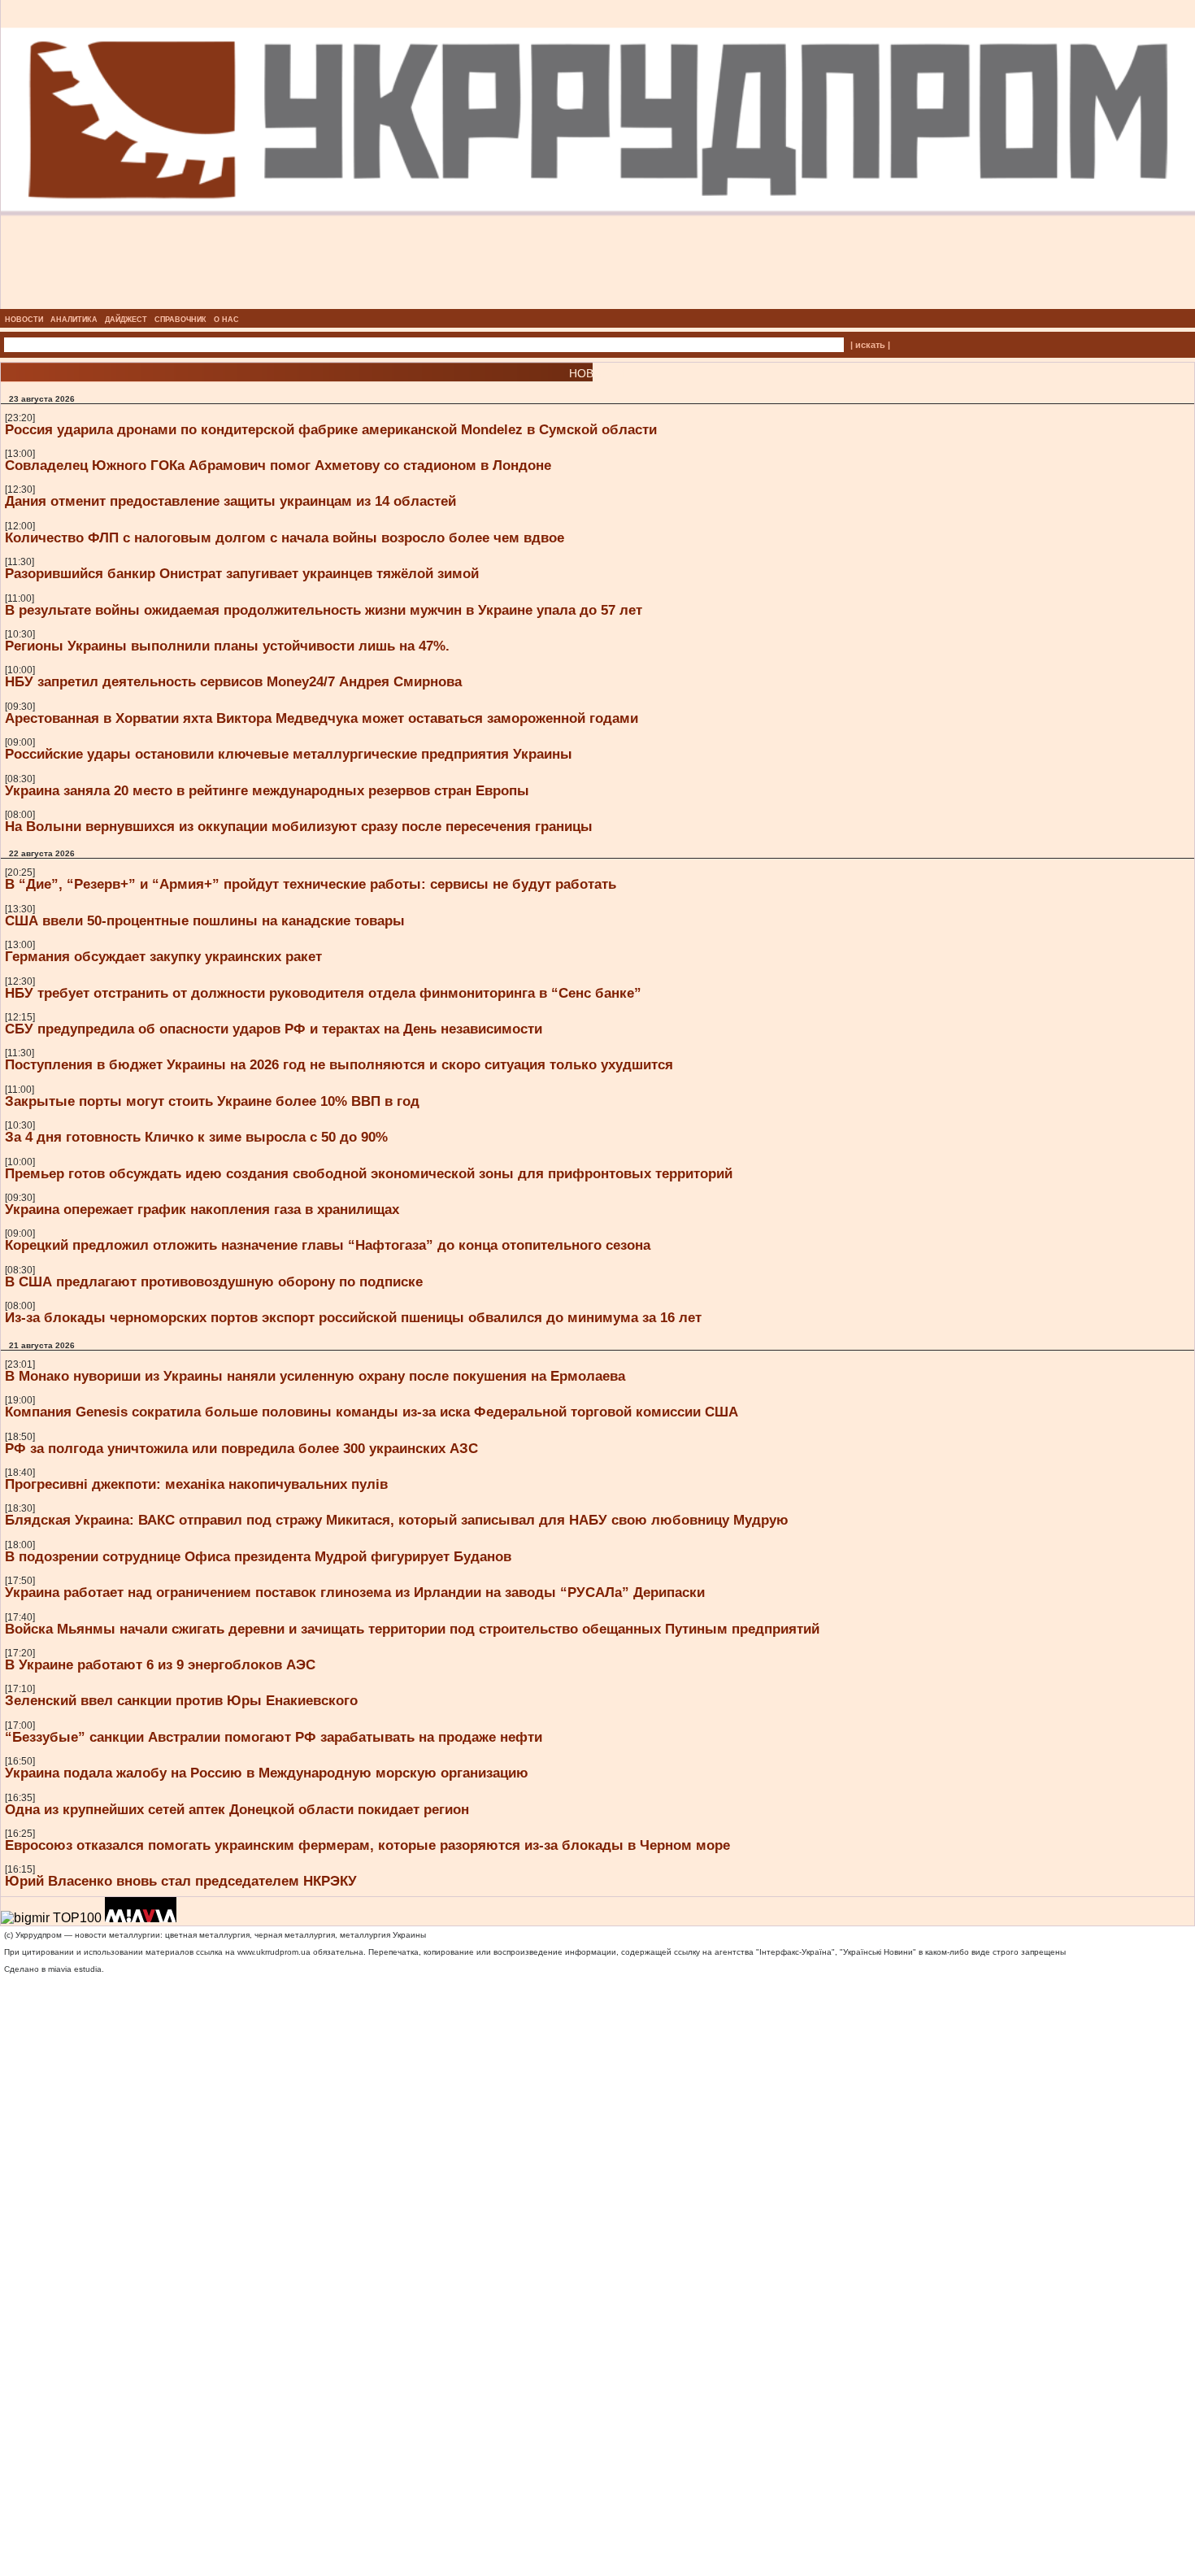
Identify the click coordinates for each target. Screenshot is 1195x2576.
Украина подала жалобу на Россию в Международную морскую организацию (267, 1773)
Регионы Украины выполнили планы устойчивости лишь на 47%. (227, 646)
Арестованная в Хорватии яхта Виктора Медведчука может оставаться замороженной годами (322, 718)
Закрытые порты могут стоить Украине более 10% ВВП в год (212, 1101)
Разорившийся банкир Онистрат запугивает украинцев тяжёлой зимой (242, 573)
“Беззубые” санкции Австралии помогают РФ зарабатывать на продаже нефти (274, 1737)
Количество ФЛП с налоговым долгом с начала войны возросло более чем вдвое (285, 537)
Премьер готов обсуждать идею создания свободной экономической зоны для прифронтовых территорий (369, 1173)
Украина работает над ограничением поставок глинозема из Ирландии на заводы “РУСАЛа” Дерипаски (355, 1592)
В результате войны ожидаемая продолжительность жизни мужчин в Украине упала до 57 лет (324, 610)
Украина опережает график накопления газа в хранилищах (202, 1209)
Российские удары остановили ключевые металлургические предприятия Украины (289, 754)
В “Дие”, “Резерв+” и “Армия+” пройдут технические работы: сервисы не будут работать (311, 884)
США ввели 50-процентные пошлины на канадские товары (205, 920)
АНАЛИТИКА (74, 320)
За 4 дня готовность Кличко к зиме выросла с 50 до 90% (196, 1137)
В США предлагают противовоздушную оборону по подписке (214, 1281)
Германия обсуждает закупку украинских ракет (163, 956)
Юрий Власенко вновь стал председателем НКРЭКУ (181, 1881)
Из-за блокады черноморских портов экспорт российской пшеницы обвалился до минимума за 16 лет (353, 1317)
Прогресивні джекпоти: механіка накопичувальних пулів (196, 1484)
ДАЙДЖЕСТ (126, 320)
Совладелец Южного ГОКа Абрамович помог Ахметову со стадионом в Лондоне (278, 465)
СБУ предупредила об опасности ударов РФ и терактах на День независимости (274, 1029)
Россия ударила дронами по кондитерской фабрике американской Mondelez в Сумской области (331, 429)
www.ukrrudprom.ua (274, 1952)
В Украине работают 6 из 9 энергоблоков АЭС (160, 1664)
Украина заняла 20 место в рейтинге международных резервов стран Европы (267, 790)
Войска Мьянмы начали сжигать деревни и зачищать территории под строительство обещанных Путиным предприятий (412, 1629)
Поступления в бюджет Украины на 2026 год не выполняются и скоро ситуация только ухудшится (339, 1064)
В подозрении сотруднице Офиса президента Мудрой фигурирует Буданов (258, 1556)
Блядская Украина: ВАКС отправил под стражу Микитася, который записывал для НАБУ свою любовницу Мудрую (397, 1520)
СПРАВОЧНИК (180, 320)
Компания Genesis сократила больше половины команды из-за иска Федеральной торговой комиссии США (372, 1412)
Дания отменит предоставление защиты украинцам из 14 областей (230, 501)
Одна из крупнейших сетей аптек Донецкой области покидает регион (237, 1809)
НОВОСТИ (24, 320)
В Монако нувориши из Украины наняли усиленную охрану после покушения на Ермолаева (315, 1376)
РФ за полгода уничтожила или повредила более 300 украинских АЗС (241, 1448)
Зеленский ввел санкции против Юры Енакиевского (181, 1700)
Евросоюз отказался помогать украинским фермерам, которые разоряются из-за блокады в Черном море (367, 1845)
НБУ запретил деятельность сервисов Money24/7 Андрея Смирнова (233, 681)
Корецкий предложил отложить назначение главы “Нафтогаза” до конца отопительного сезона (328, 1245)
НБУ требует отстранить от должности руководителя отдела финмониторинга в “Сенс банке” (323, 993)
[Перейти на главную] (598, 304)
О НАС (226, 320)
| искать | (870, 345)
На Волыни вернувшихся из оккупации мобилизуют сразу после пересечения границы (299, 826)
